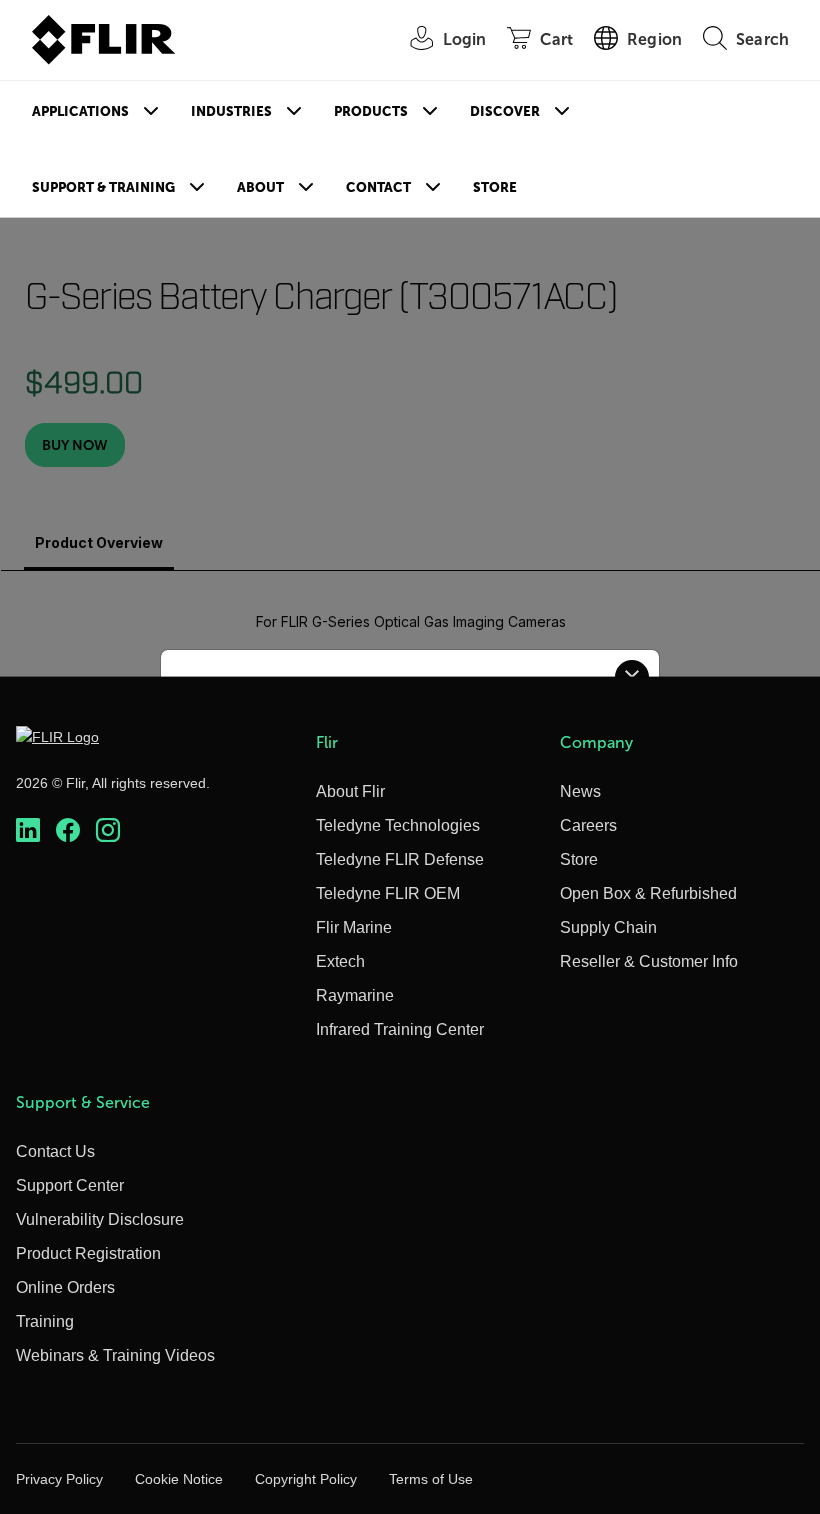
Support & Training (103, 187)
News (580, 791)
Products (371, 111)
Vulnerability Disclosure (100, 1219)
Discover (505, 111)
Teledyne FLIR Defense (400, 859)
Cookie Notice (179, 1479)
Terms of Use (431, 1479)
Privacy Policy (59, 1479)
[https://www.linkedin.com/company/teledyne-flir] (28, 830)
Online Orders (65, 1287)
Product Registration (88, 1253)
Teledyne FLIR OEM (388, 893)
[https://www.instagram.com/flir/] (108, 830)
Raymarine (355, 995)
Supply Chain (608, 927)
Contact (378, 187)
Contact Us (55, 1151)
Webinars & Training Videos (115, 1355)
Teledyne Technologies (398, 825)
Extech (340, 961)
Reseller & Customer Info (649, 961)
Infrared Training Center (400, 1029)
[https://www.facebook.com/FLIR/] (68, 830)
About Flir (350, 791)
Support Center (70, 1185)
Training (45, 1321)
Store (495, 187)
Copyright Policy (306, 1479)
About (260, 187)
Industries (231, 111)
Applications (80, 111)
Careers (588, 825)
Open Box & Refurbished (648, 893)
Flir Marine (354, 927)
